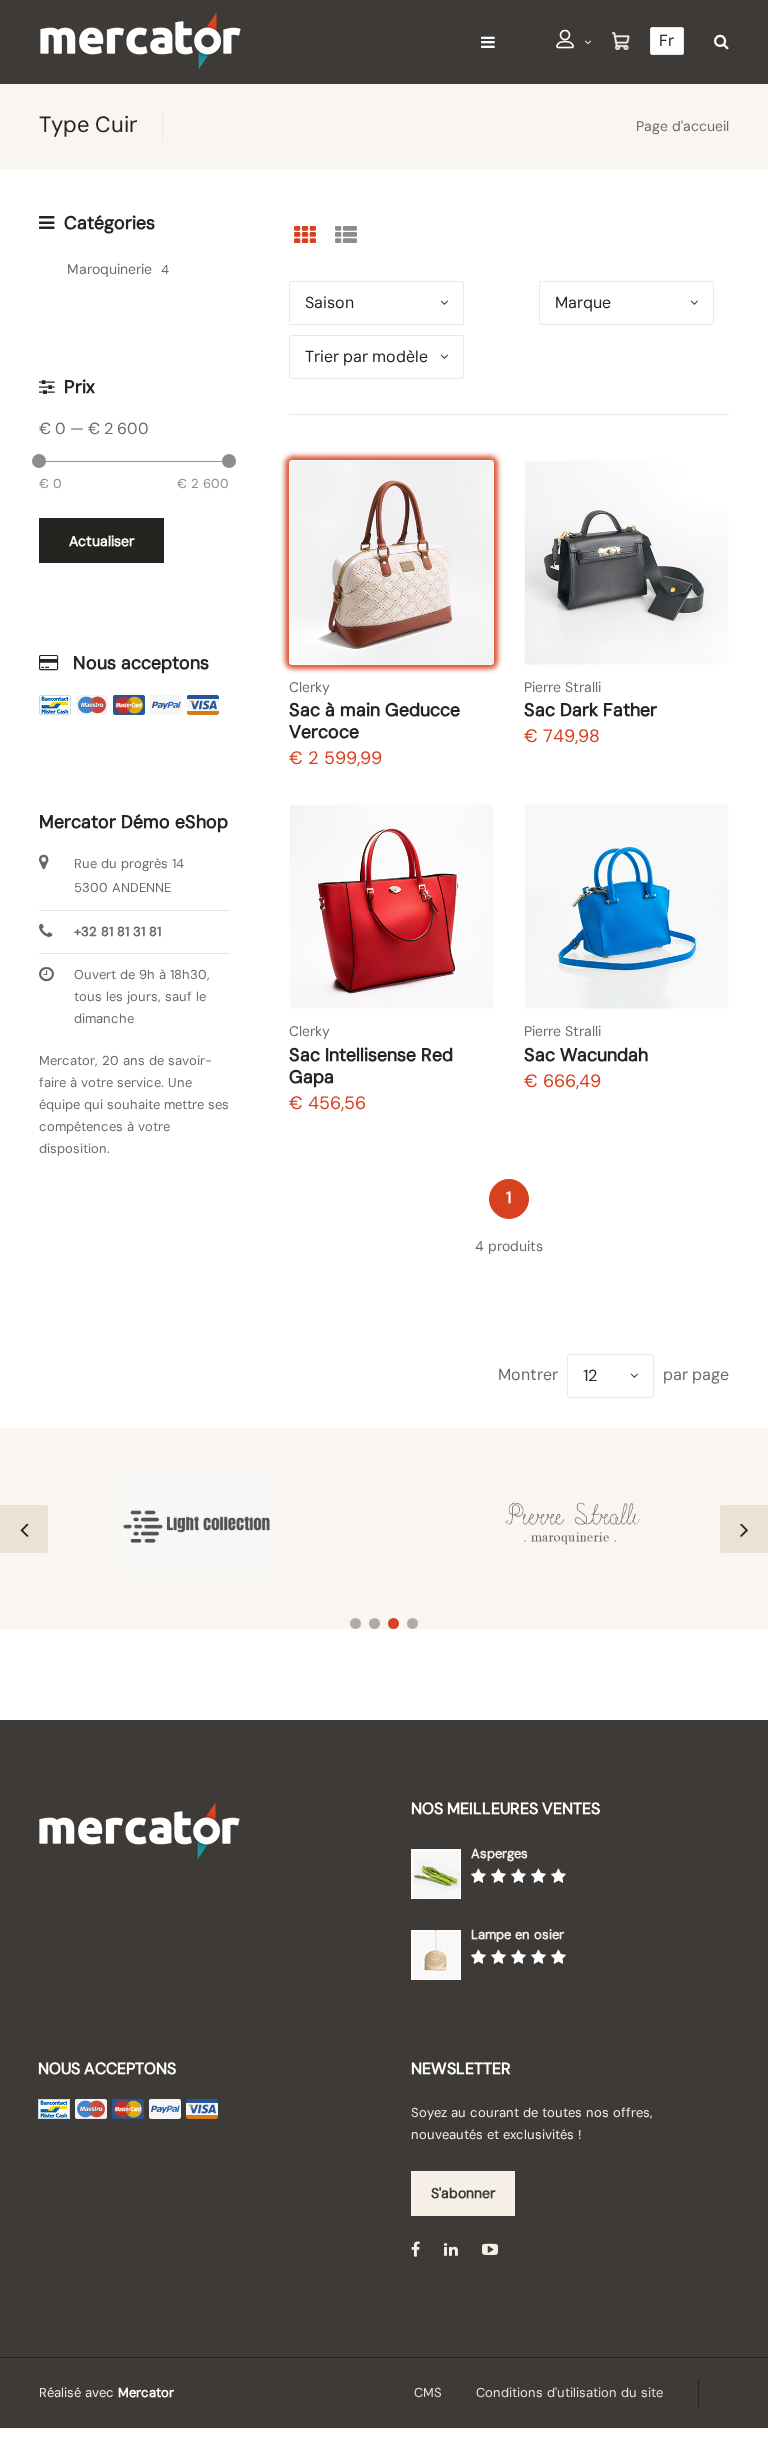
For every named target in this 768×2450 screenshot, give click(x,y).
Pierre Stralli (562, 687)
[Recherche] (716, 41)
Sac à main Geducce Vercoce (374, 721)
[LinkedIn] (451, 2249)
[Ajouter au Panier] (460, 631)
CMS (428, 2392)
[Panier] (621, 41)
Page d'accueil (682, 126)
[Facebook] (415, 2249)
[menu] (488, 41)
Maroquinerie (109, 269)
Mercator (146, 2392)
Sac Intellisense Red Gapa (371, 1066)
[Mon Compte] (574, 42)
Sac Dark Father (590, 710)
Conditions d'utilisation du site (569, 2392)
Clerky (309, 687)
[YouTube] (490, 2249)
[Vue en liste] (346, 235)
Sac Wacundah (586, 1055)
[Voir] (460, 578)
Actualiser (101, 541)
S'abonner (463, 2193)
